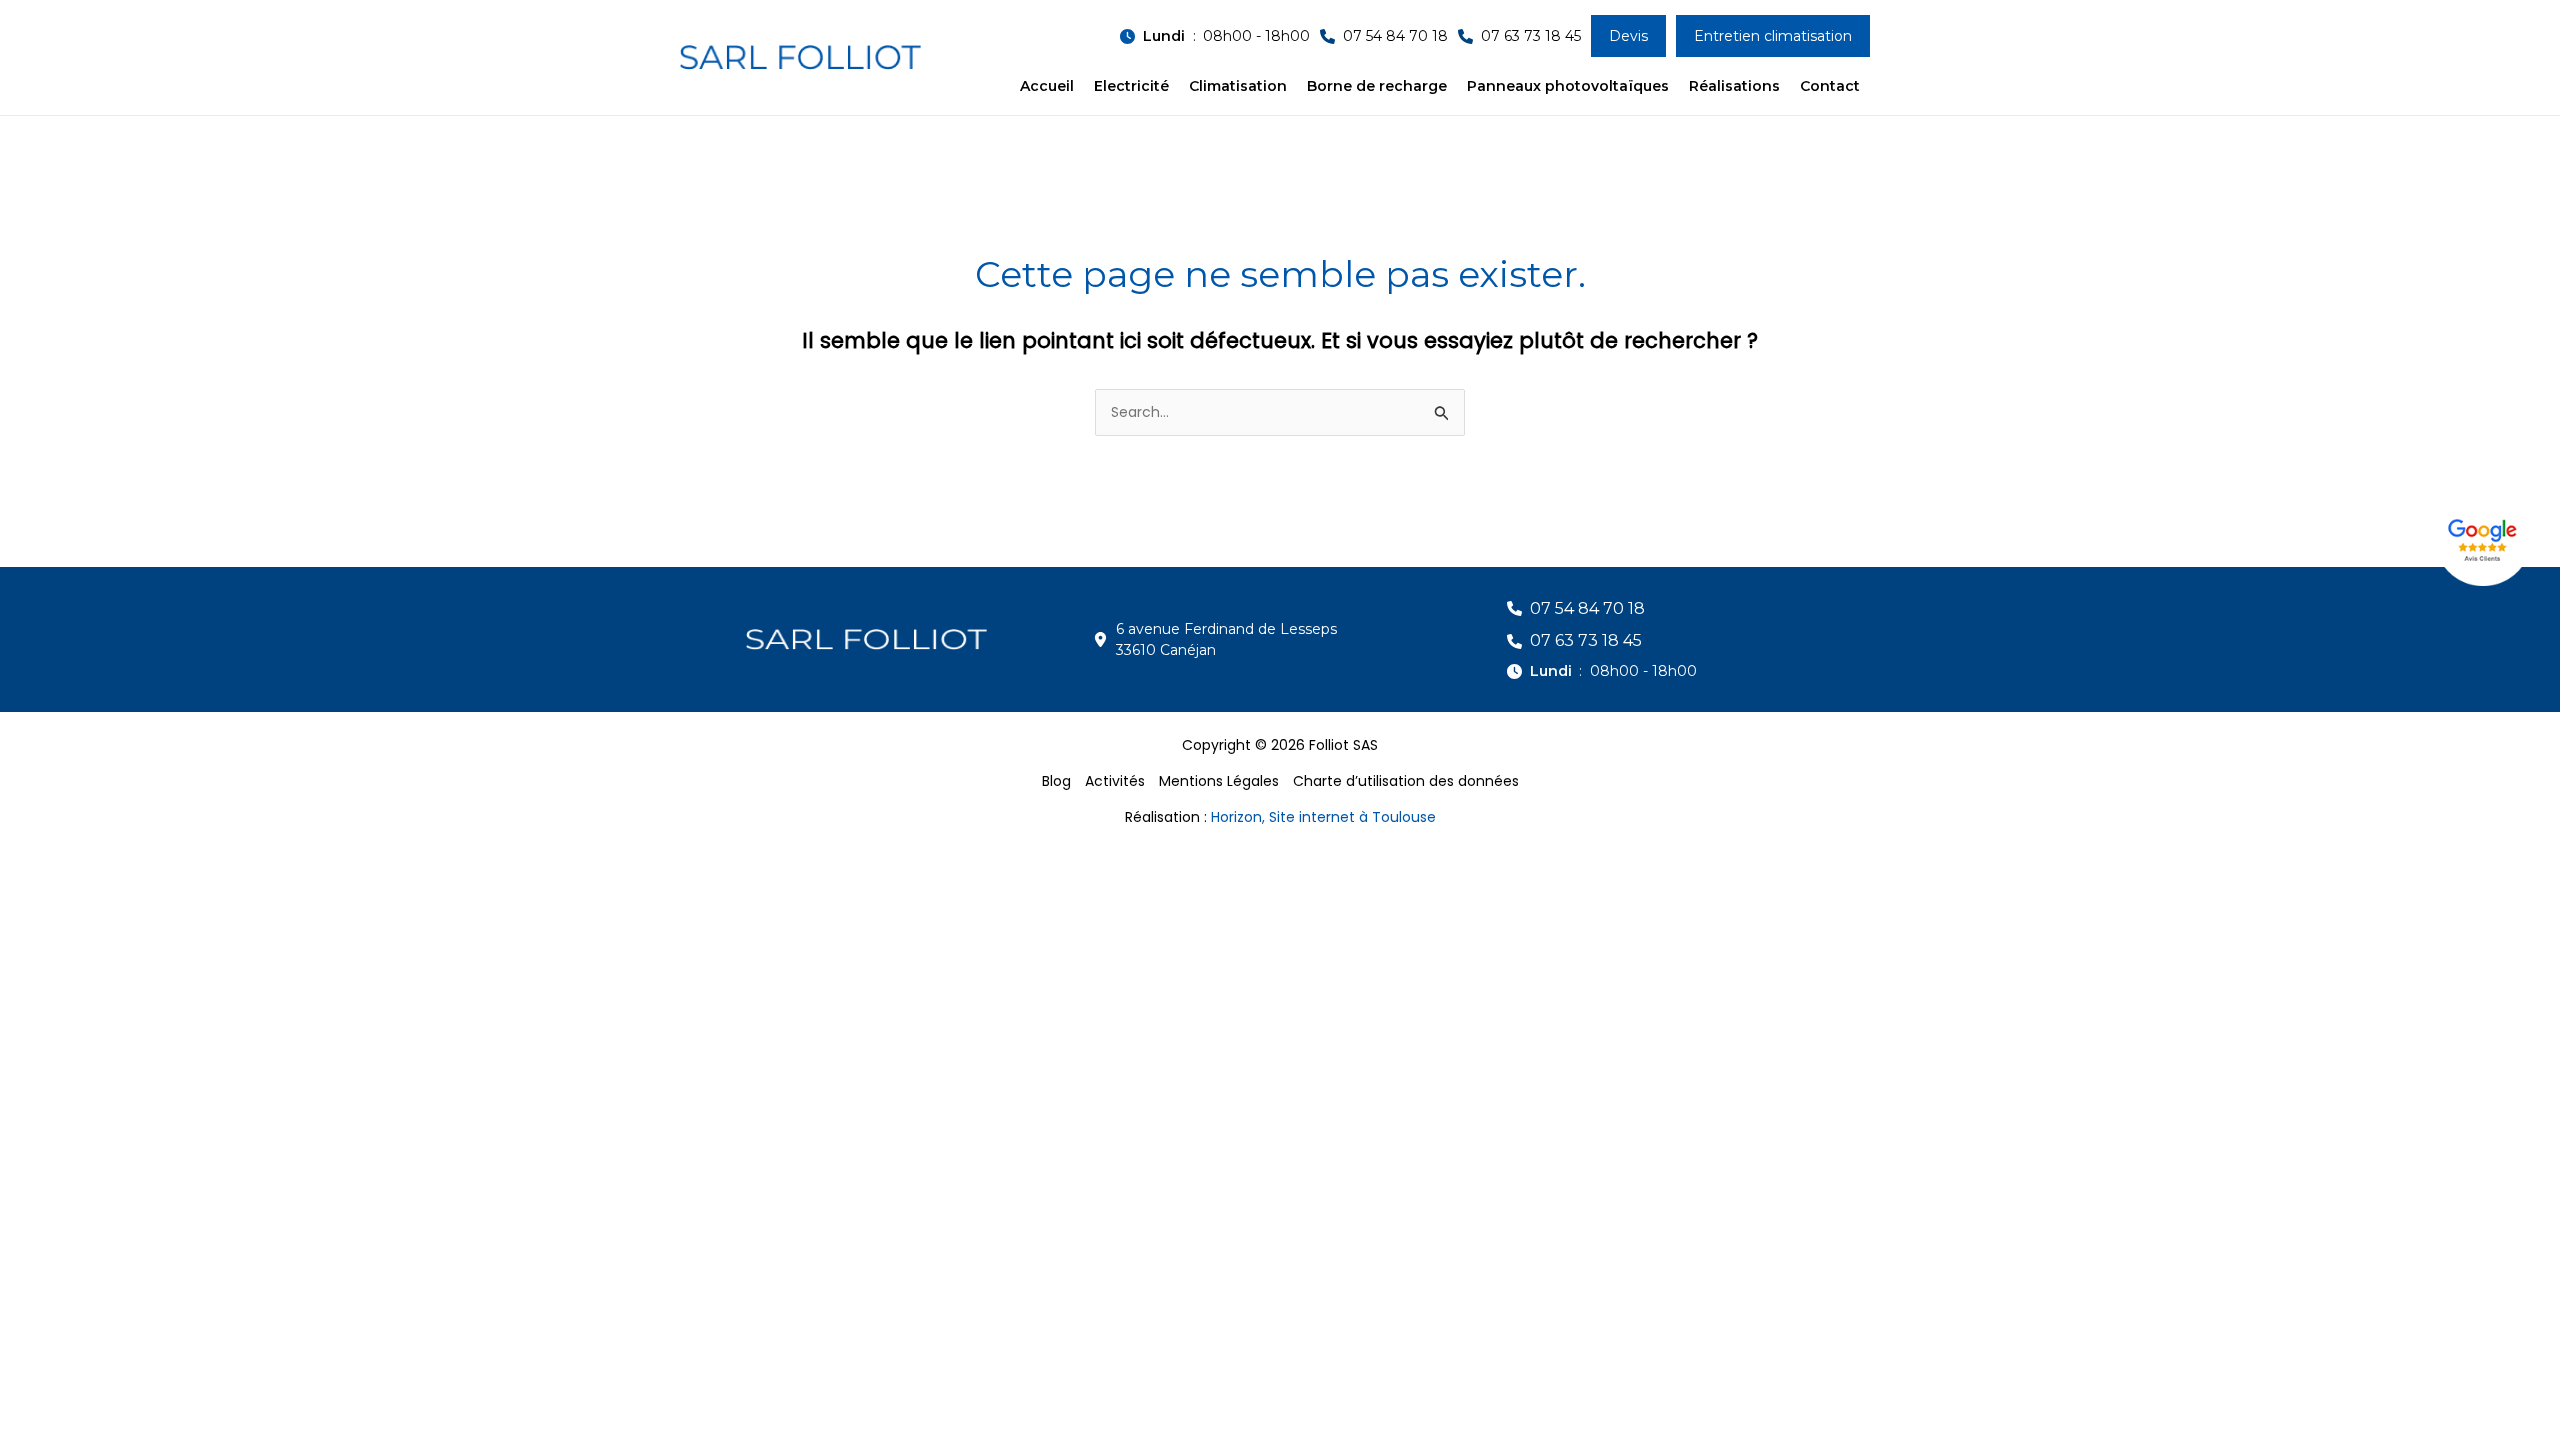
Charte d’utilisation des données (1406, 781)
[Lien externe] (2485, 537)
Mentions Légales (1219, 781)
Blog (1056, 781)
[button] (1215, 36)
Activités (1115, 781)
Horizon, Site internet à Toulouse (1323, 817)
